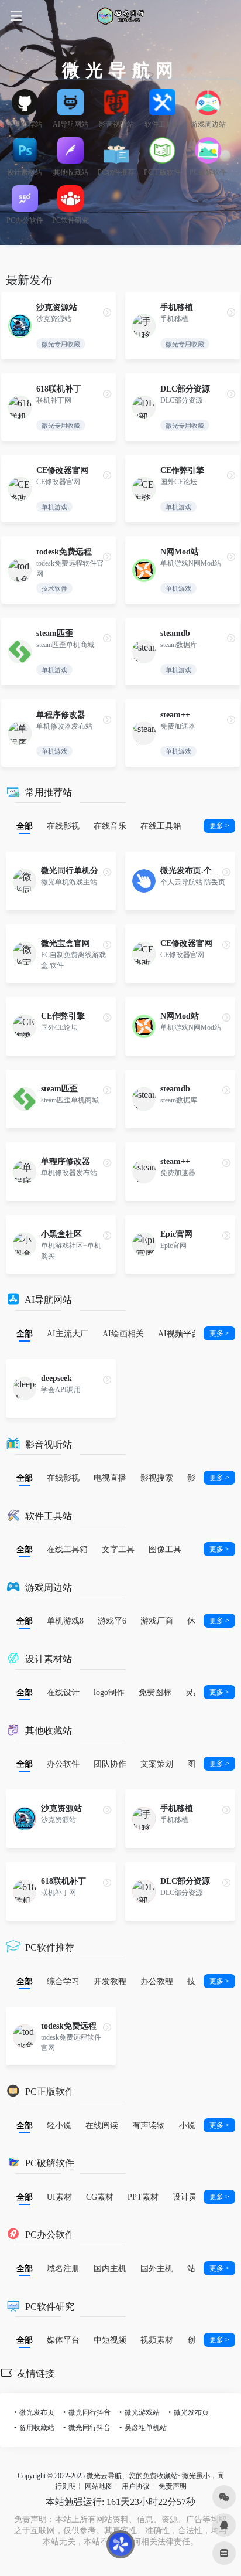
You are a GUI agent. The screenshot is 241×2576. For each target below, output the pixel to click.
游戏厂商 (157, 1621)
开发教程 (110, 1981)
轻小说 (59, 2125)
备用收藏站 (37, 2427)
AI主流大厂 (68, 1333)
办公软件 (63, 1764)
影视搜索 (157, 1478)
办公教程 (157, 1981)
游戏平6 (112, 1621)
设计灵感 (189, 2197)
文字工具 (118, 1549)
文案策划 (157, 1764)
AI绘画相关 (123, 1333)
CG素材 (100, 2197)
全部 (25, 826)
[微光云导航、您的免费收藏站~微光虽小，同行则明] (120, 16)
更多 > (219, 826)
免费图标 (155, 1692)
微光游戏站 (142, 2412)
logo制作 (109, 1692)
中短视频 (110, 2340)
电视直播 (110, 1478)
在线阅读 (102, 2125)
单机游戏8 (65, 1621)
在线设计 (63, 1692)
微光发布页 (37, 2412)
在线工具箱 (161, 826)
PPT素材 (143, 2197)
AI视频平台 (179, 1333)
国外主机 (157, 2268)
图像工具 (165, 1549)
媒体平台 (63, 2340)
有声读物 (149, 2125)
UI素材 (59, 2197)
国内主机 (110, 2268)
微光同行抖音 (89, 2412)
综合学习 (63, 1981)
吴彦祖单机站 (146, 2427)
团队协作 (110, 1764)
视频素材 (157, 2340)
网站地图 (99, 2486)
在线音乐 (110, 826)
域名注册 (63, 2268)
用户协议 (136, 2486)
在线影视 (63, 826)
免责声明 (173, 2486)
